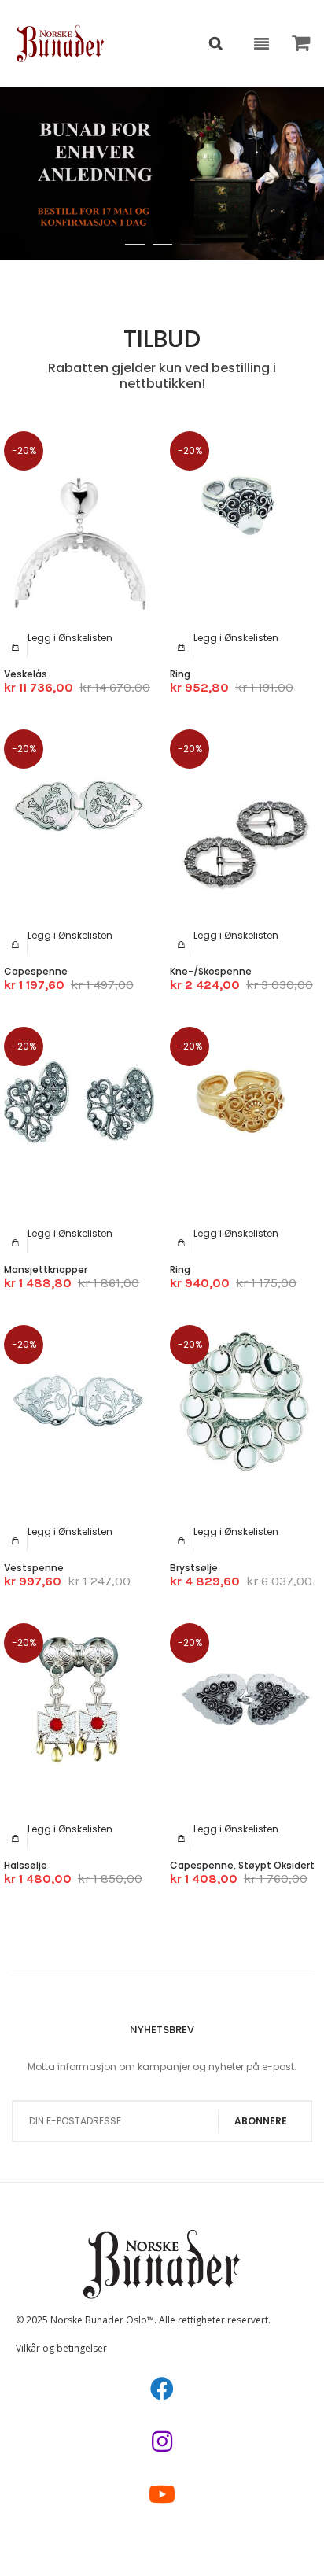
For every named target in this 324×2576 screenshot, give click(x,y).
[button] (70, 638)
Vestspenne (34, 1568)
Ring (180, 674)
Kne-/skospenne (211, 971)
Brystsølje (194, 1568)
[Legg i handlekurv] (16, 647)
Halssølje (26, 1865)
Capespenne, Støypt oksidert (242, 1865)
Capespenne (36, 971)
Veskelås (26, 674)
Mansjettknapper (46, 1270)
